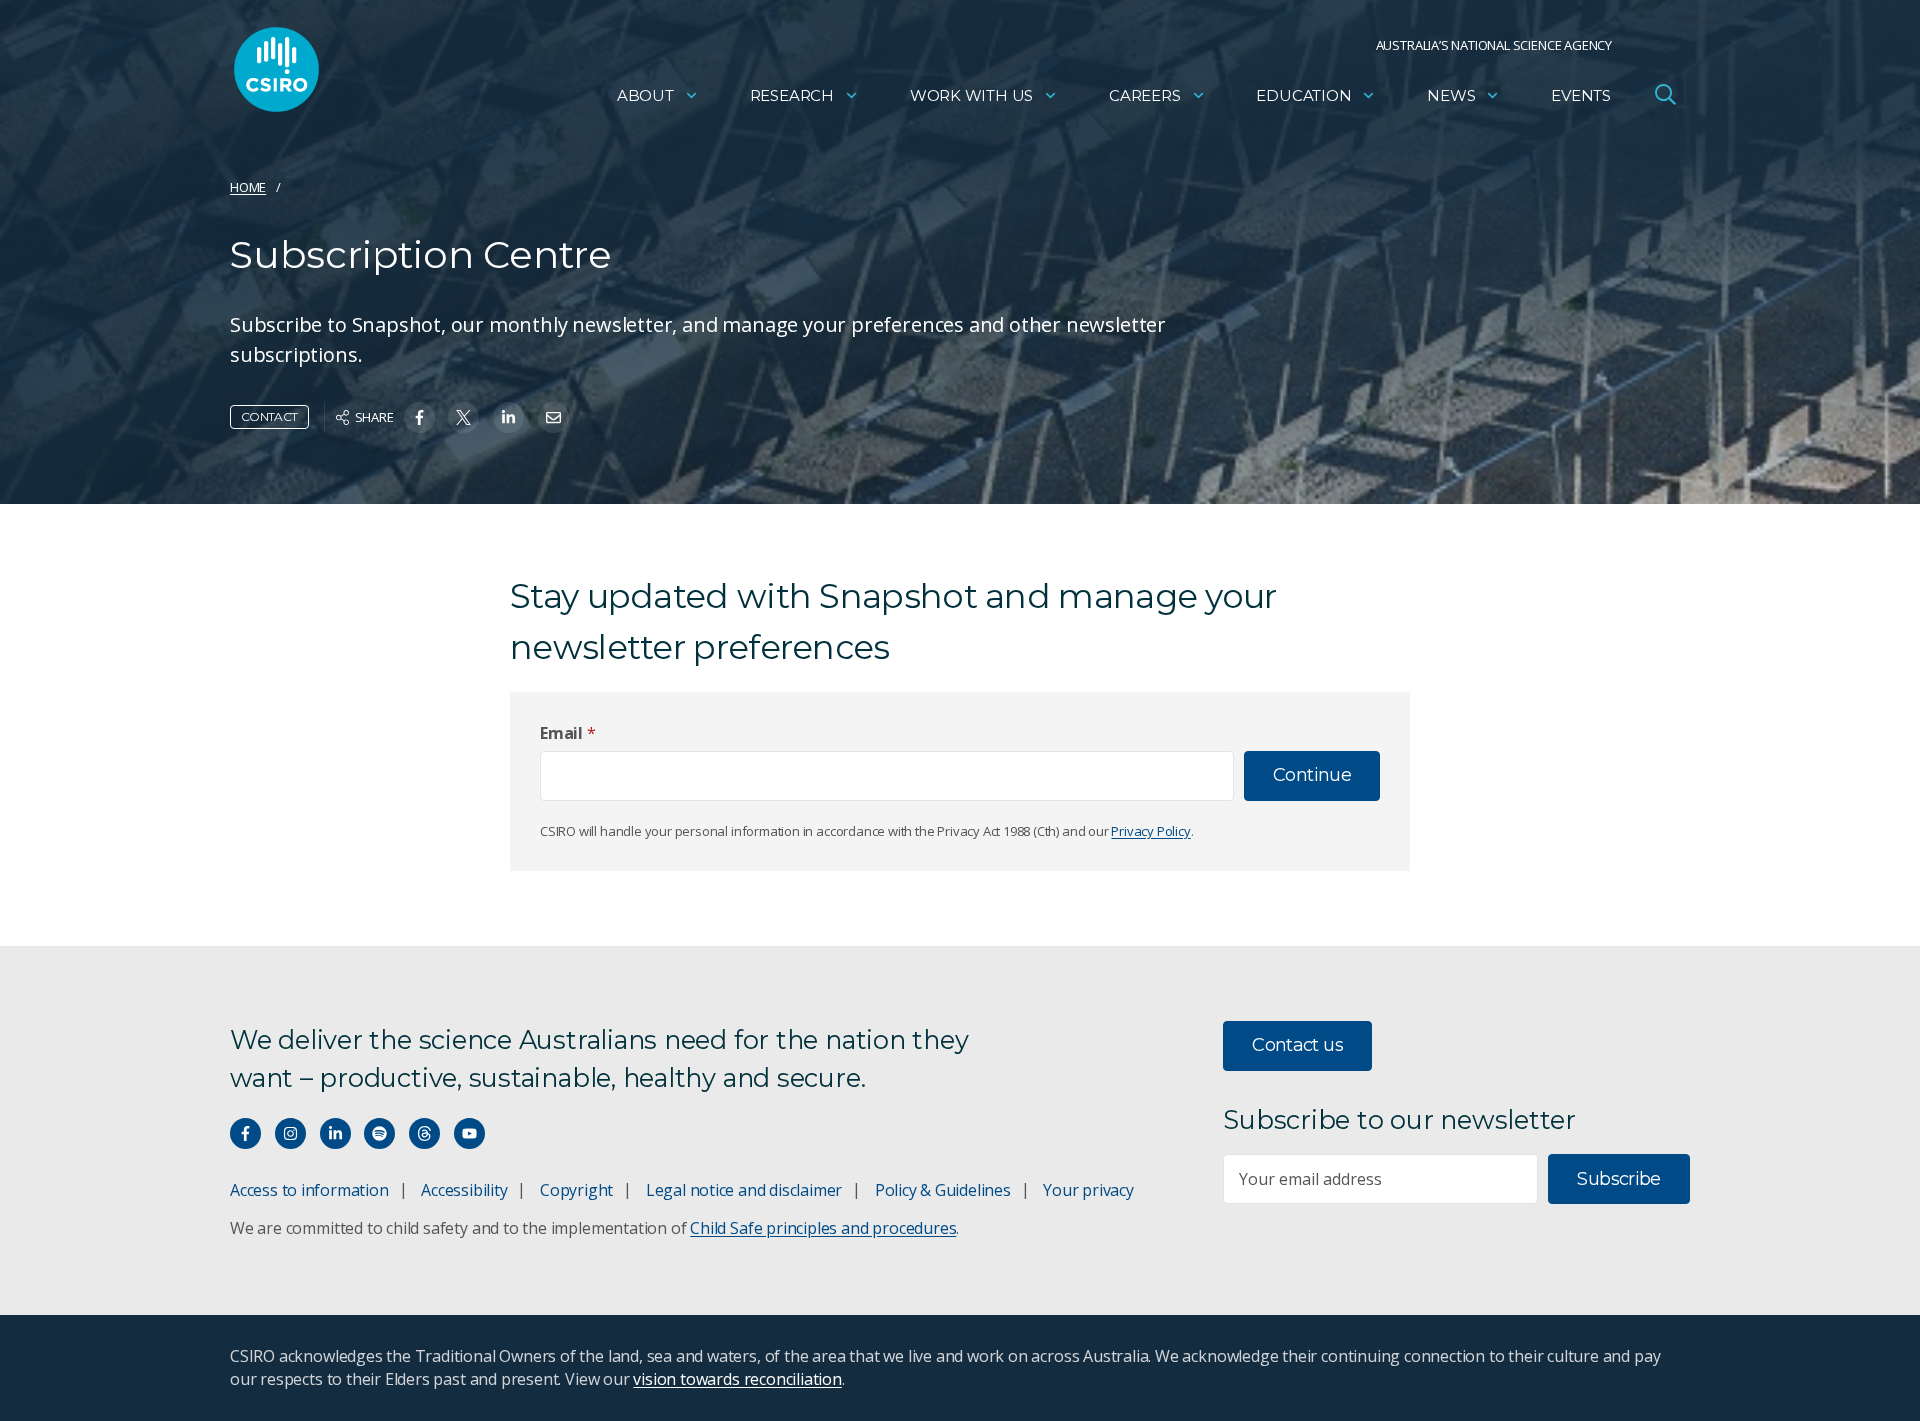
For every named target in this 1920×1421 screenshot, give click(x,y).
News (1451, 95)
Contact (269, 416)
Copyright (576, 1190)
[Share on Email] (553, 417)
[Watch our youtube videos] (469, 1133)
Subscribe (1618, 1179)
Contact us (1297, 1045)
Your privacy (1088, 1190)
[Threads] (424, 1133)
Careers (1145, 95)
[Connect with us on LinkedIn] (335, 1133)
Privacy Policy (1150, 831)
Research (792, 95)
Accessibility (464, 1190)
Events (1581, 95)
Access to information (309, 1190)
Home (248, 187)
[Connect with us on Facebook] (245, 1133)
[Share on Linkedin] (508, 417)
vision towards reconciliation (737, 1379)
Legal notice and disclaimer (744, 1190)
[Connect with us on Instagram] (290, 1133)
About (645, 95)
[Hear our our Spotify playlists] (379, 1133)
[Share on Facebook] (419, 417)
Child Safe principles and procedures (823, 1228)
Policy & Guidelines (943, 1190)
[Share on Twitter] (463, 417)
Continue (1312, 775)
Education (1303, 95)
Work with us (971, 95)
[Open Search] (1665, 94)
